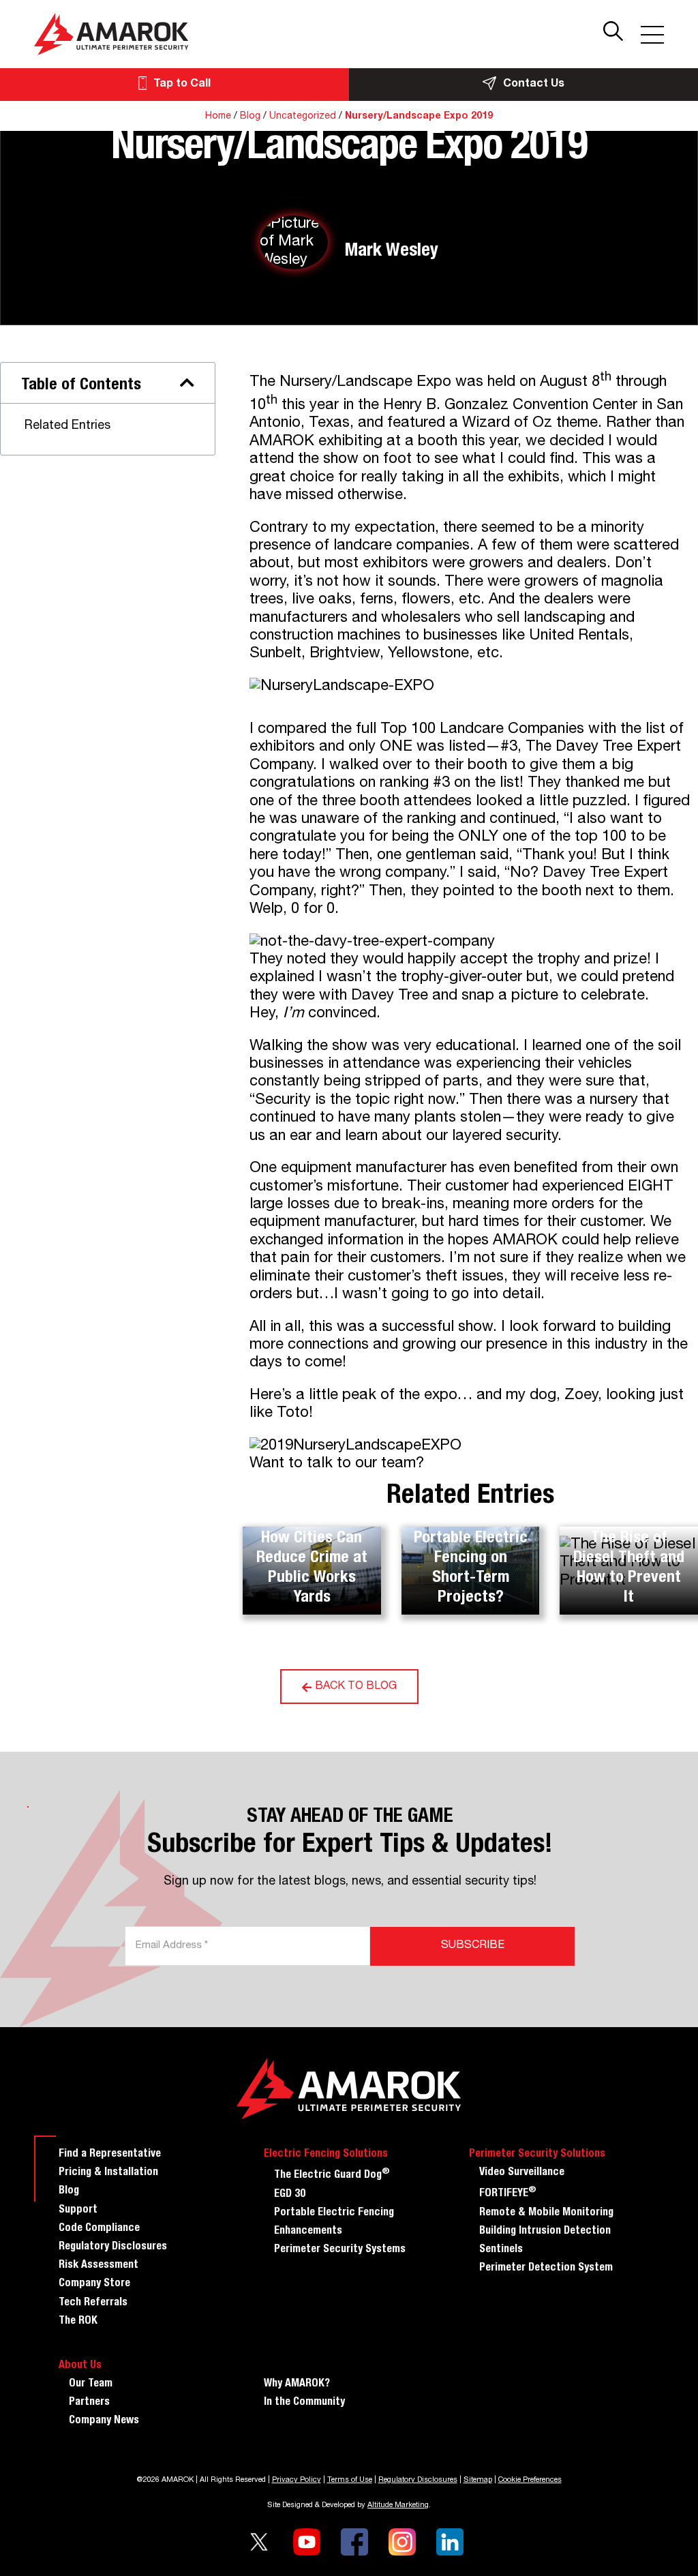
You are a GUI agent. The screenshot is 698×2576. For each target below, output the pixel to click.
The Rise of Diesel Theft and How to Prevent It (629, 1568)
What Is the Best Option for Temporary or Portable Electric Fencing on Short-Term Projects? (471, 1539)
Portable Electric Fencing (334, 2213)
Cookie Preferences (530, 2480)
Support (78, 2211)
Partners (89, 2403)
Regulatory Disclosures (113, 2247)
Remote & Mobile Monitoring (546, 2213)
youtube (307, 2542)
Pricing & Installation (108, 2173)
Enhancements (308, 2232)
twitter (259, 2542)
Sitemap (478, 2480)
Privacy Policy (297, 2480)
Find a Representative (110, 2155)
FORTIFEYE (508, 2192)
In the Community (304, 2403)
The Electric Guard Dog (332, 2174)
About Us (80, 2366)
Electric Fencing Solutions (326, 2155)
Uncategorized (303, 117)
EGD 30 (290, 2195)
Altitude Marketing (398, 2505)
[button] (187, 383)
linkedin (450, 2542)
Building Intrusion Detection (545, 2232)
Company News (104, 2421)
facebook (354, 2542)
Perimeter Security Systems (340, 2250)
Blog (250, 117)
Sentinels (501, 2250)
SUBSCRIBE (473, 1946)
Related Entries (67, 426)
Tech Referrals (93, 2303)
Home (218, 117)
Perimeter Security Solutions (537, 2155)
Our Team (91, 2384)
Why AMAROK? (297, 2384)
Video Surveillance (522, 2173)
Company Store (94, 2284)
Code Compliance (99, 2229)
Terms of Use (350, 2480)
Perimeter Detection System (546, 2268)
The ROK (78, 2322)
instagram (402, 2542)
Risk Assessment (98, 2266)
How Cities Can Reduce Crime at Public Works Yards (312, 1568)
